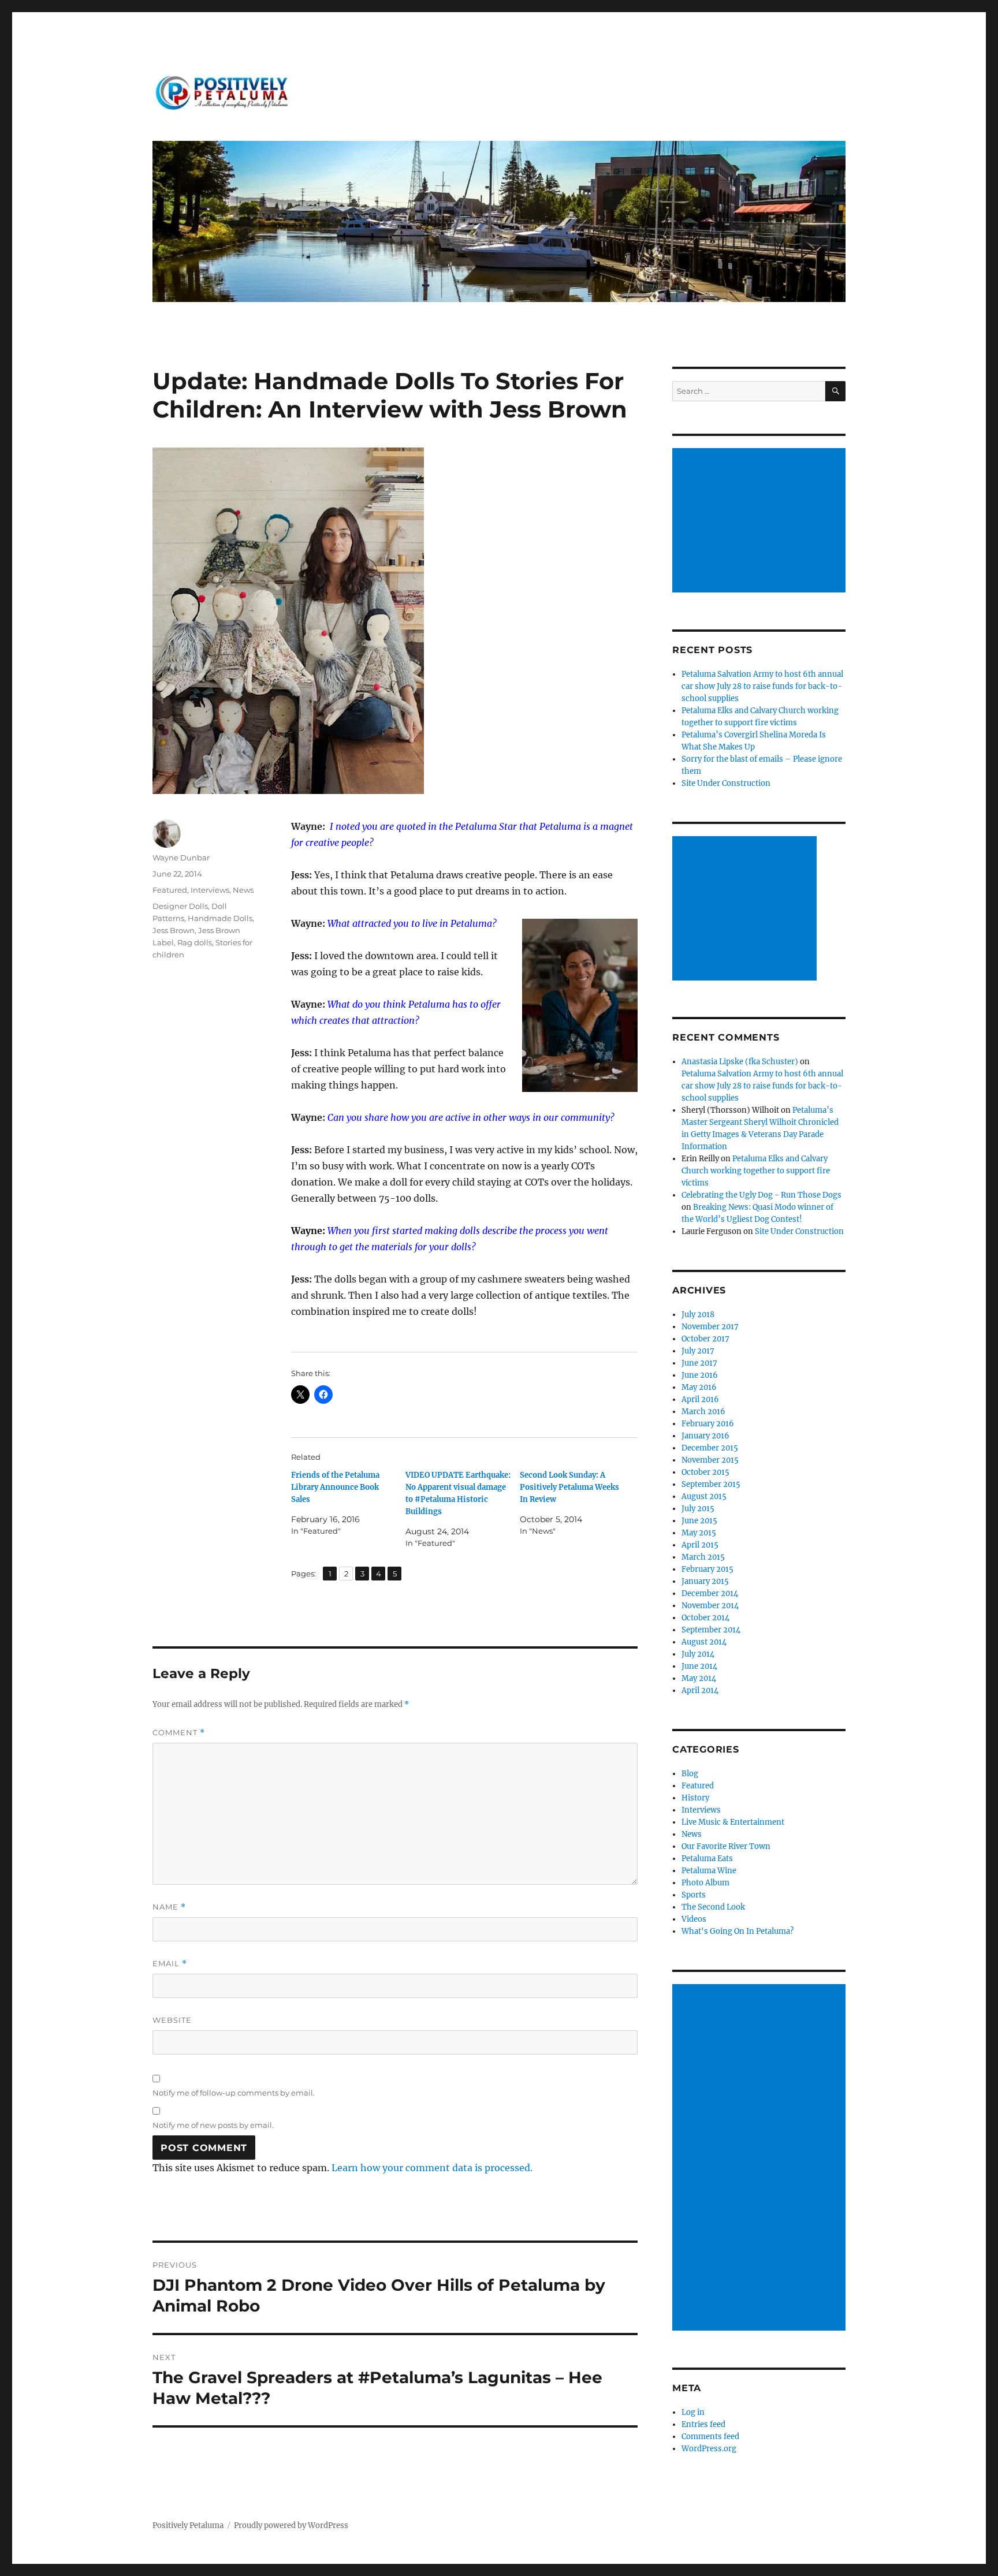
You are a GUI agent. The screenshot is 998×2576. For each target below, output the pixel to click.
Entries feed (703, 2424)
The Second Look (713, 1907)
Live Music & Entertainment (733, 1822)
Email (170, 1964)
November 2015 (710, 1460)
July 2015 (698, 1509)
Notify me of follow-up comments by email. (234, 2093)
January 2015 (705, 1581)
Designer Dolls (180, 906)
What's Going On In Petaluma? (738, 1931)
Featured (170, 890)
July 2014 (698, 1654)
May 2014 (699, 1678)
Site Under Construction (726, 783)
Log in (693, 2412)
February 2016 (708, 1424)
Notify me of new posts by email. (213, 2125)
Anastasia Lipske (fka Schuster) (740, 1062)
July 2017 (698, 1351)
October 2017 (705, 1339)
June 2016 (700, 1375)
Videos (694, 1919)
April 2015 (700, 1545)
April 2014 (700, 1690)
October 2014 (705, 1618)
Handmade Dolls (220, 918)
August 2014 (704, 1642)
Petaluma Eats (707, 1859)
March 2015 (703, 1557)
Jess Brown (174, 930)
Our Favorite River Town (726, 1846)
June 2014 (699, 1666)
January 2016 (705, 1436)
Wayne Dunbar (181, 858)
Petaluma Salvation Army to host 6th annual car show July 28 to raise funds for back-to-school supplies (762, 686)
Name (169, 1907)
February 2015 (707, 1569)
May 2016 (699, 1387)
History (695, 1798)
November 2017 (710, 1327)
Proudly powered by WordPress (291, 2525)
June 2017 (699, 1363)
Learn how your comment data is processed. (432, 2168)
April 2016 (700, 1399)
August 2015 (704, 1496)
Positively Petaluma (188, 2525)
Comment (179, 1733)
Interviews (210, 890)
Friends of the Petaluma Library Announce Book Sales (335, 1487)
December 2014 (710, 1593)
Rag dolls (195, 942)
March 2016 (703, 1412)
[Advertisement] (761, 521)
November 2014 (710, 1606)
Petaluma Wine (709, 1871)
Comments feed (710, 2437)
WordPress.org (709, 2449)
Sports (694, 1895)
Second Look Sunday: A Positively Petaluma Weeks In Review (569, 1487)
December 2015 (710, 1448)
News (243, 890)
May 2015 (699, 1533)
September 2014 (711, 1630)
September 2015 (711, 1484)
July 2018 (698, 1315)
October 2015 (705, 1472)
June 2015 (699, 1521)
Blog (690, 1774)
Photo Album (705, 1883)
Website (172, 2020)
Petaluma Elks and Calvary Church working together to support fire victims (756, 1171)
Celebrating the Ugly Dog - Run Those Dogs (761, 1195)
